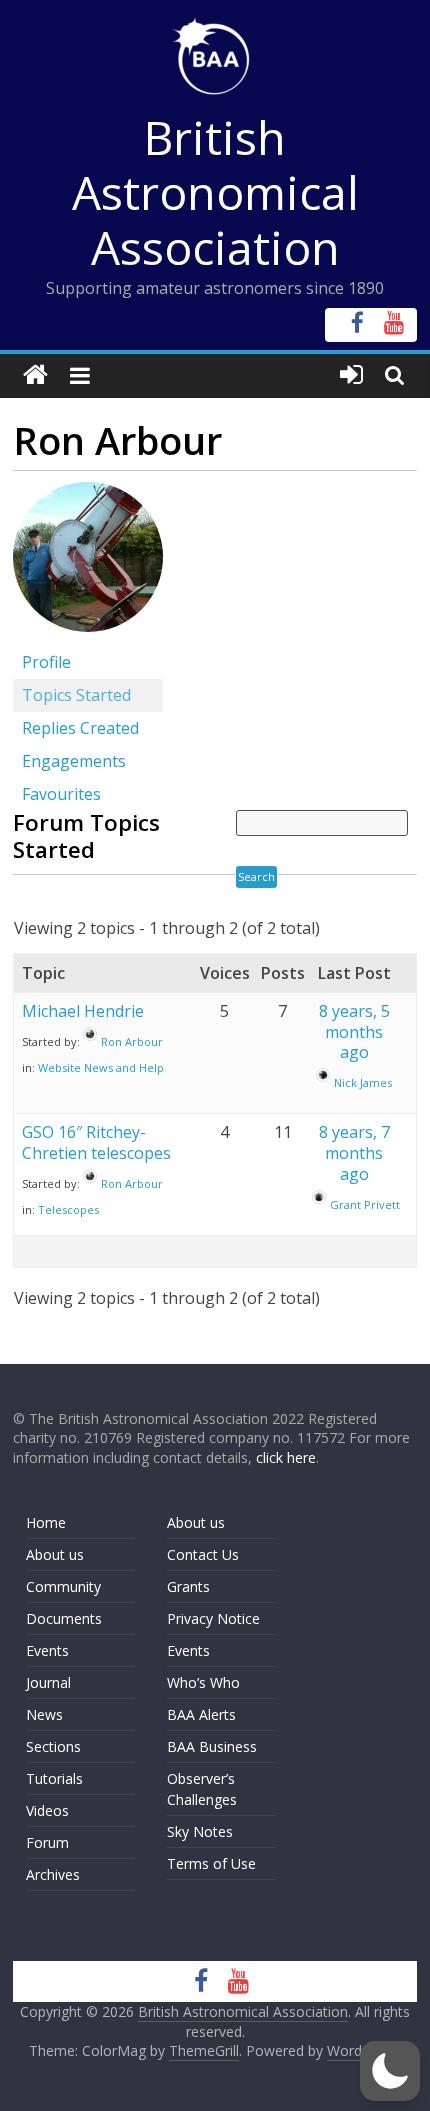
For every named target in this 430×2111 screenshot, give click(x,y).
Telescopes (68, 1209)
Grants (188, 1586)
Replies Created (80, 728)
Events (47, 1650)
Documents (64, 1618)
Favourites (61, 794)
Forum (47, 1842)
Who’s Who (203, 1682)
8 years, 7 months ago (354, 1153)
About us (55, 1554)
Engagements (74, 761)
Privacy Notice (213, 1618)
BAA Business (212, 1746)
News (44, 1714)
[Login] (351, 375)
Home (46, 1522)
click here (286, 1457)
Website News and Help (101, 1067)
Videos (47, 1810)
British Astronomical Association (215, 192)
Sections (53, 1746)
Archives (53, 1874)
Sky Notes (200, 1831)
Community (63, 1586)
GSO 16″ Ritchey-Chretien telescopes (96, 1142)
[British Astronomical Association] (35, 375)
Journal (48, 1682)
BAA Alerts (201, 1714)
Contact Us (203, 1554)
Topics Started (76, 695)
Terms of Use (211, 1863)
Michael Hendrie (83, 1011)
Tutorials (54, 1778)
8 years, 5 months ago (354, 1032)
